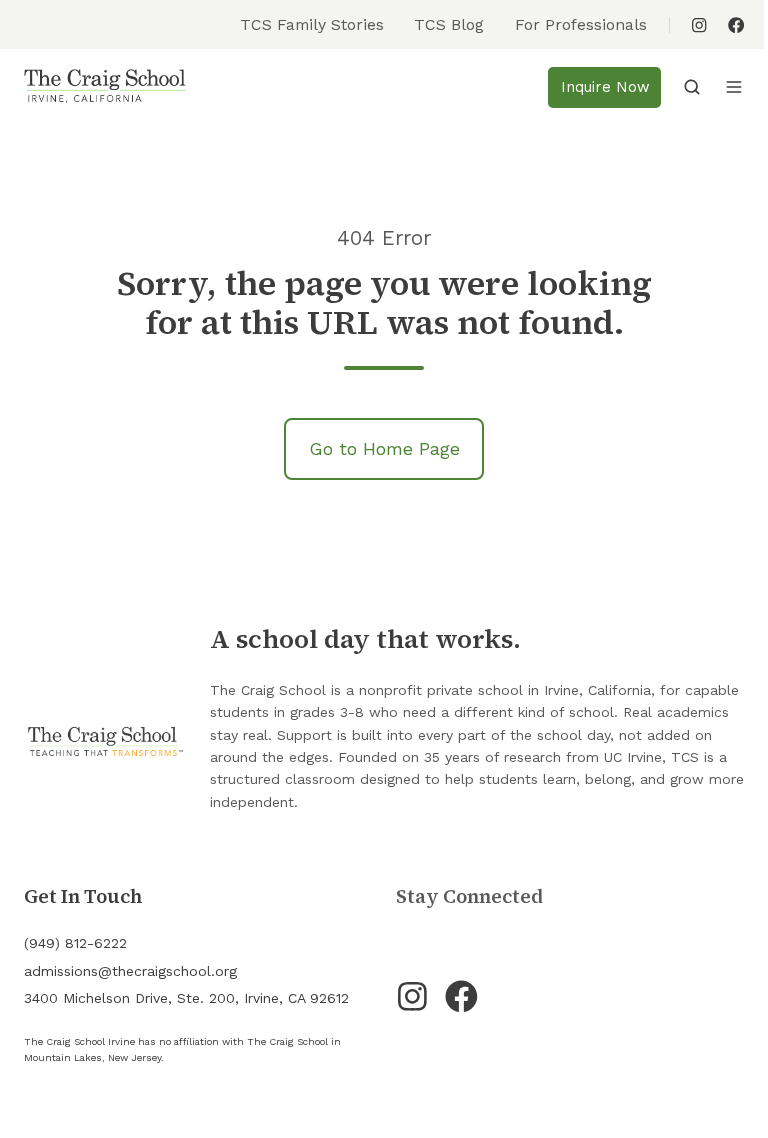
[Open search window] (692, 87)
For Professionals (581, 24)
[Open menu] (734, 87)
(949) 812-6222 (75, 943)
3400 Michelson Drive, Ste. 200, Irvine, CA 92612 (186, 998)
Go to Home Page (384, 448)
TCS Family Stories (312, 24)
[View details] (699, 25)
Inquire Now (605, 87)
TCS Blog (449, 24)
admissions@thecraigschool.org (130, 971)
